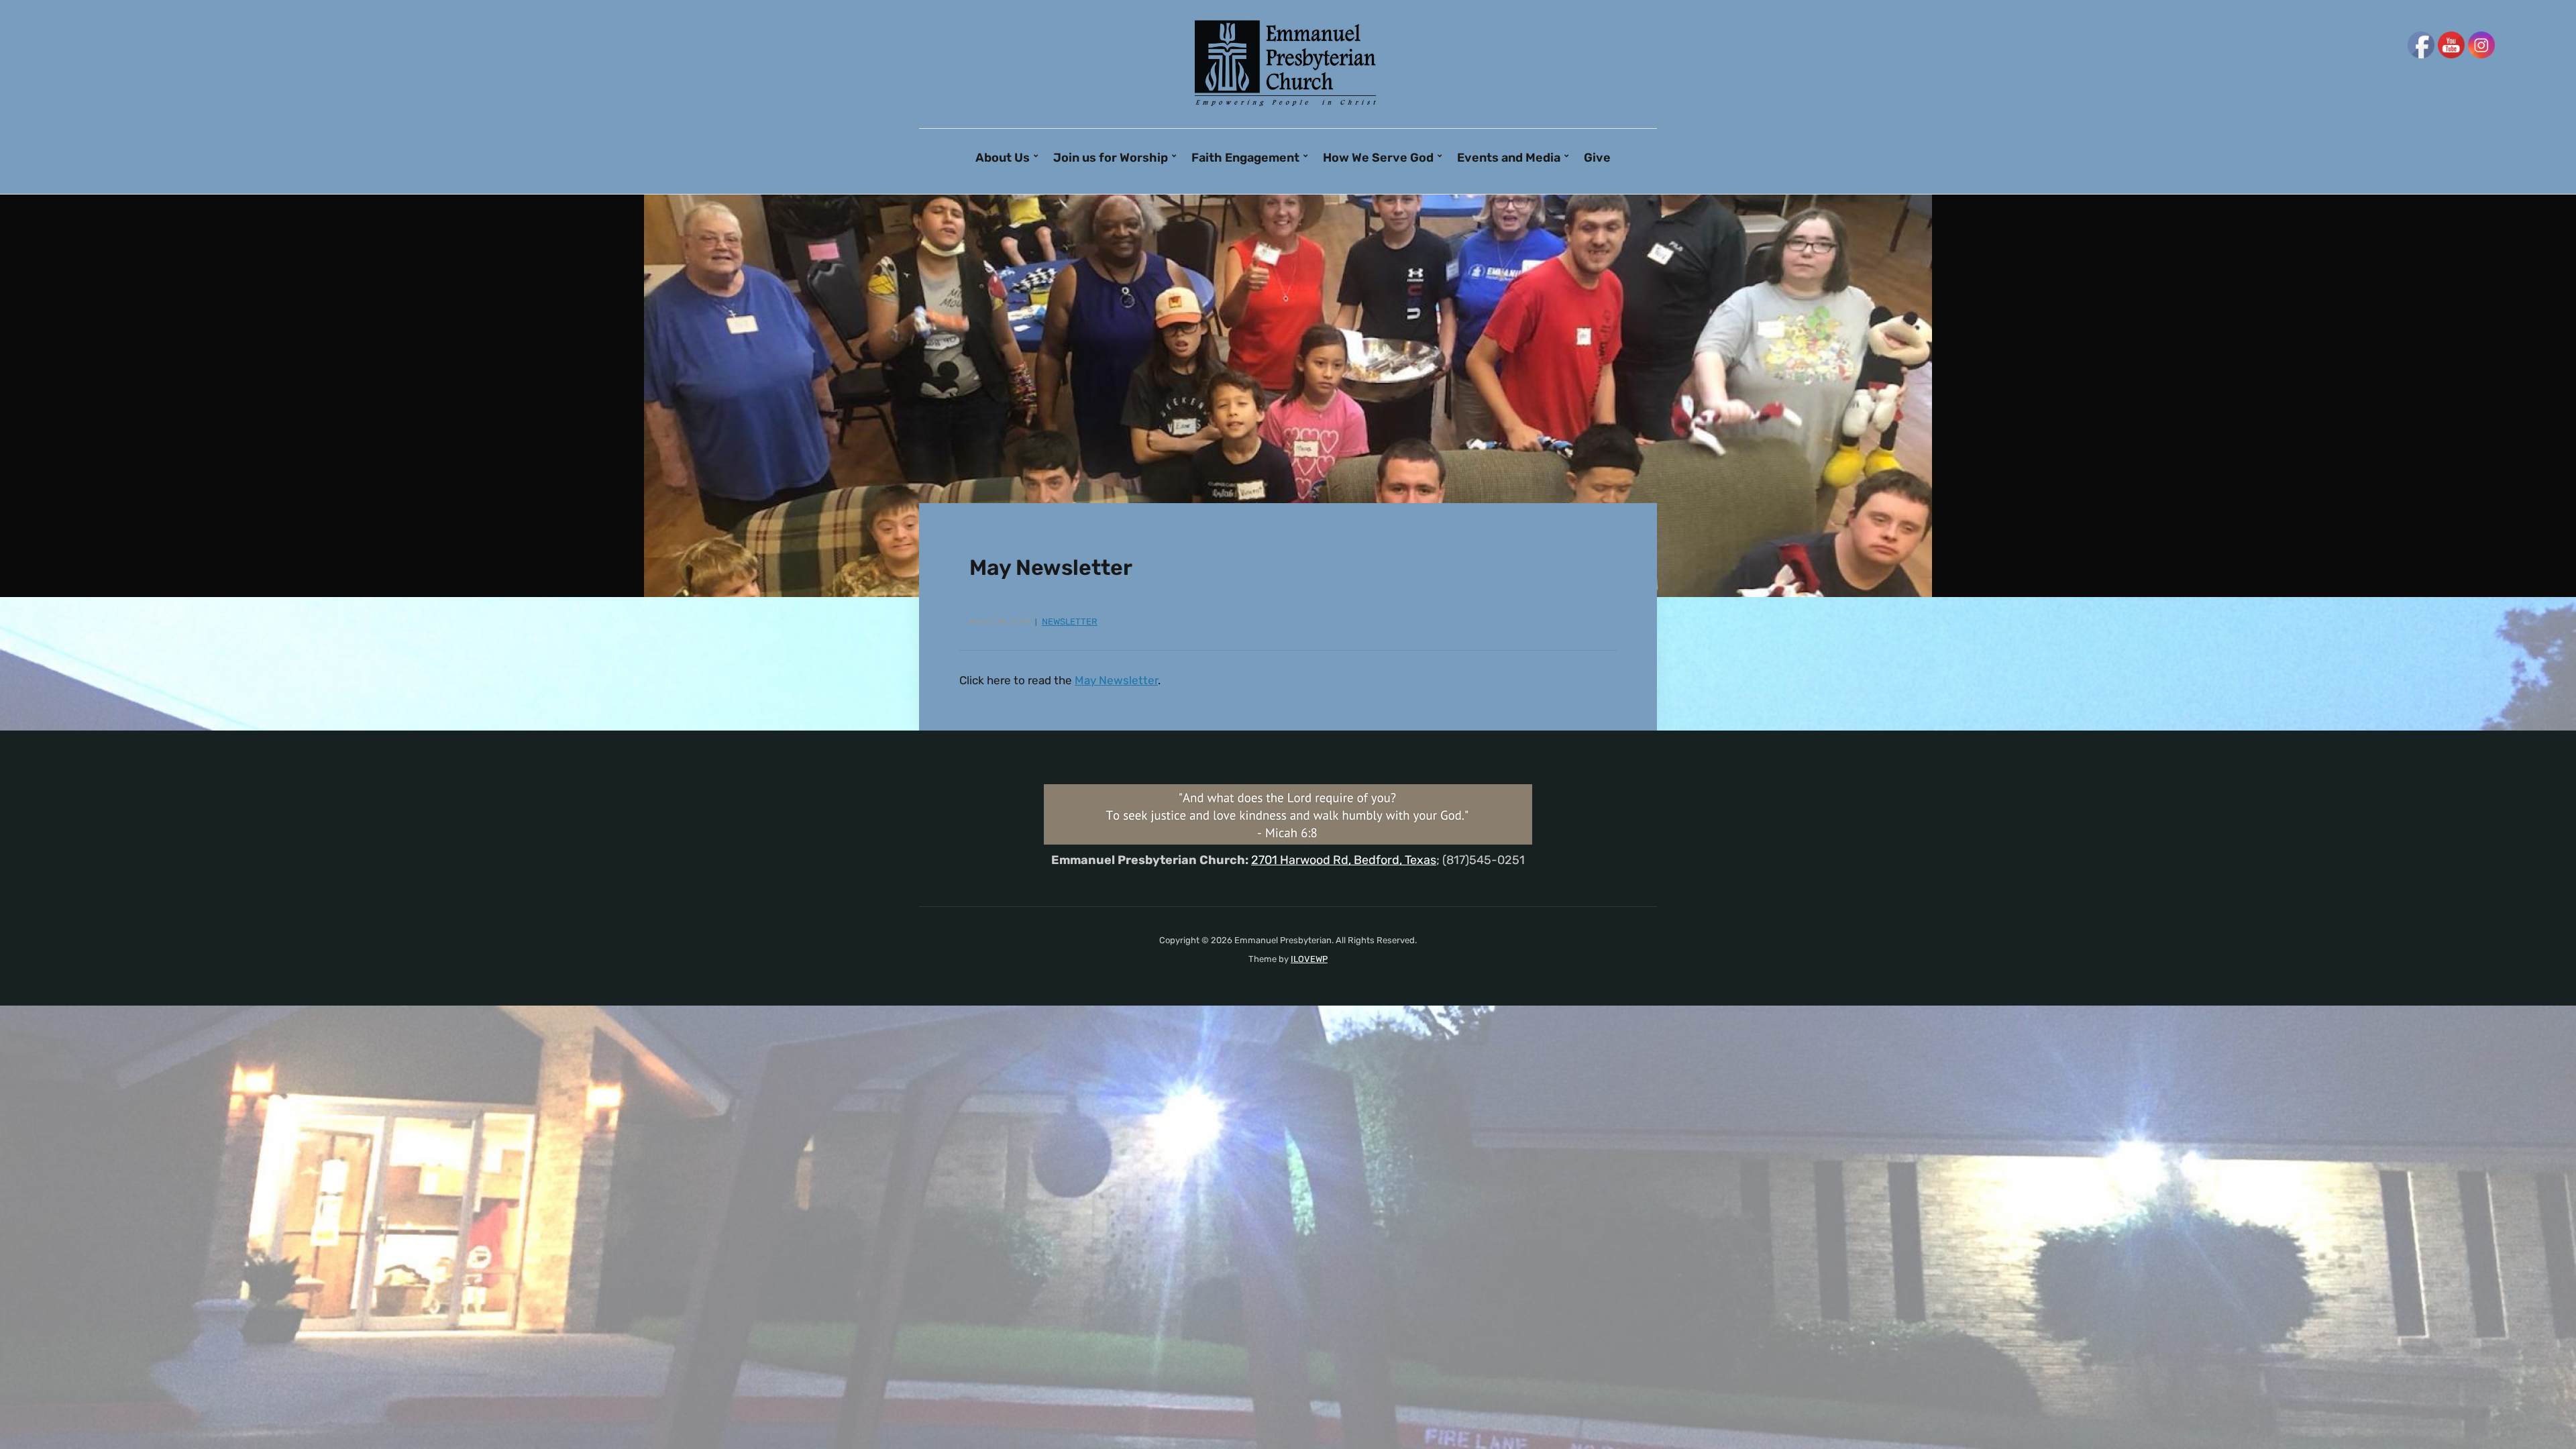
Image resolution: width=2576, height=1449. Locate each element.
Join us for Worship (1111, 158)
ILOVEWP (1309, 959)
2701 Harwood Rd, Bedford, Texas (1344, 860)
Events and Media (1509, 158)
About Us (1003, 158)
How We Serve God (1378, 158)
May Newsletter (1116, 680)
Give (1597, 158)
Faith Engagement (1245, 158)
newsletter (1070, 622)
